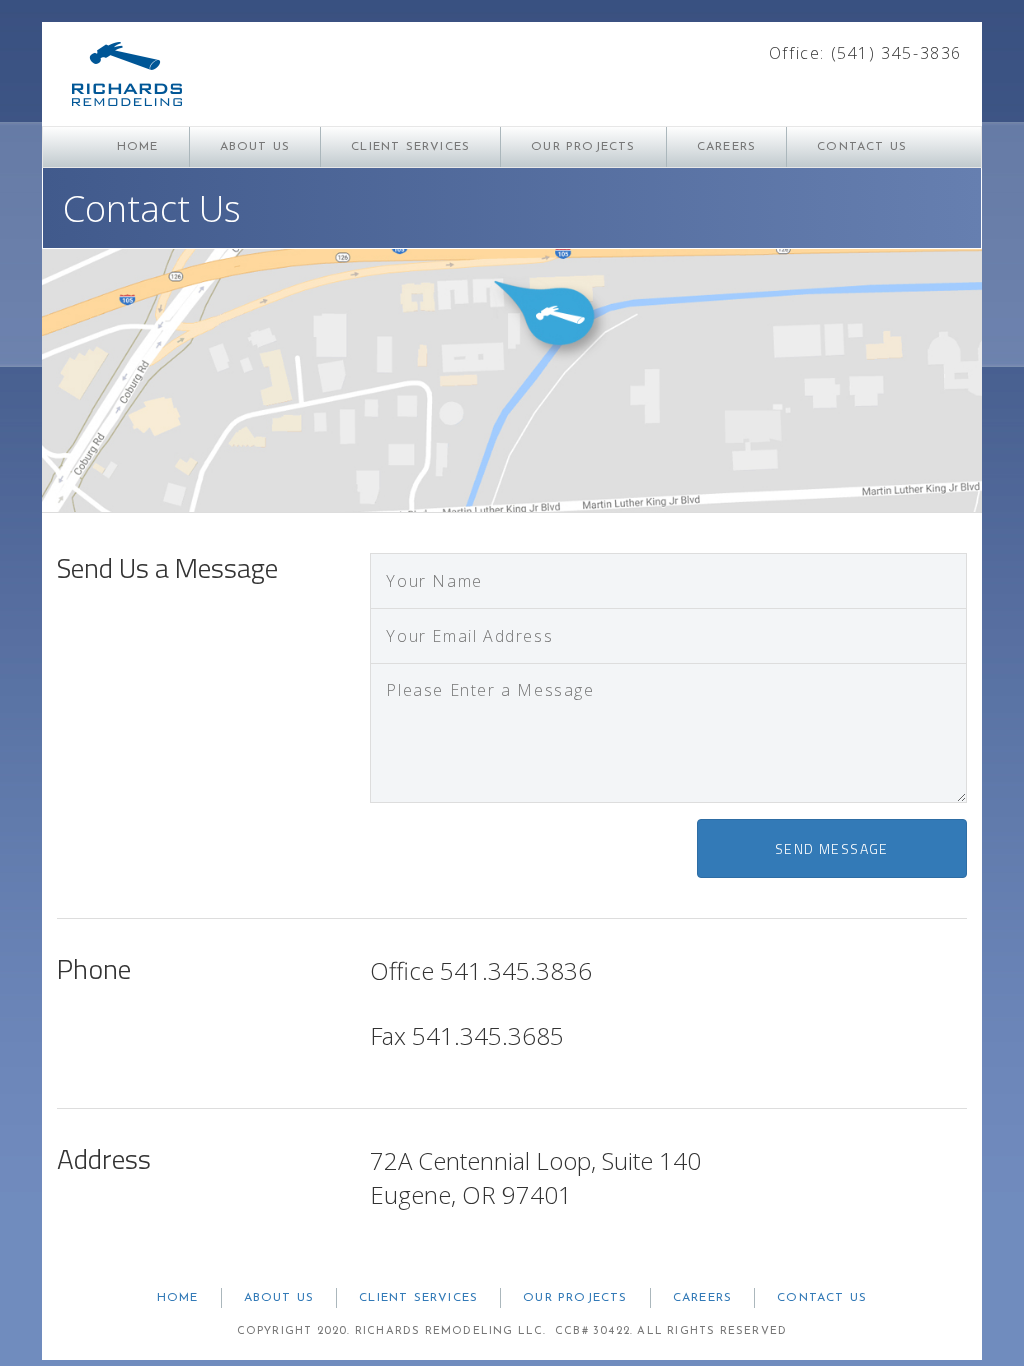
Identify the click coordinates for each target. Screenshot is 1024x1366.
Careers (726, 147)
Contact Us (862, 147)
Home (138, 147)
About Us (255, 147)
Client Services (410, 147)
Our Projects (583, 147)
